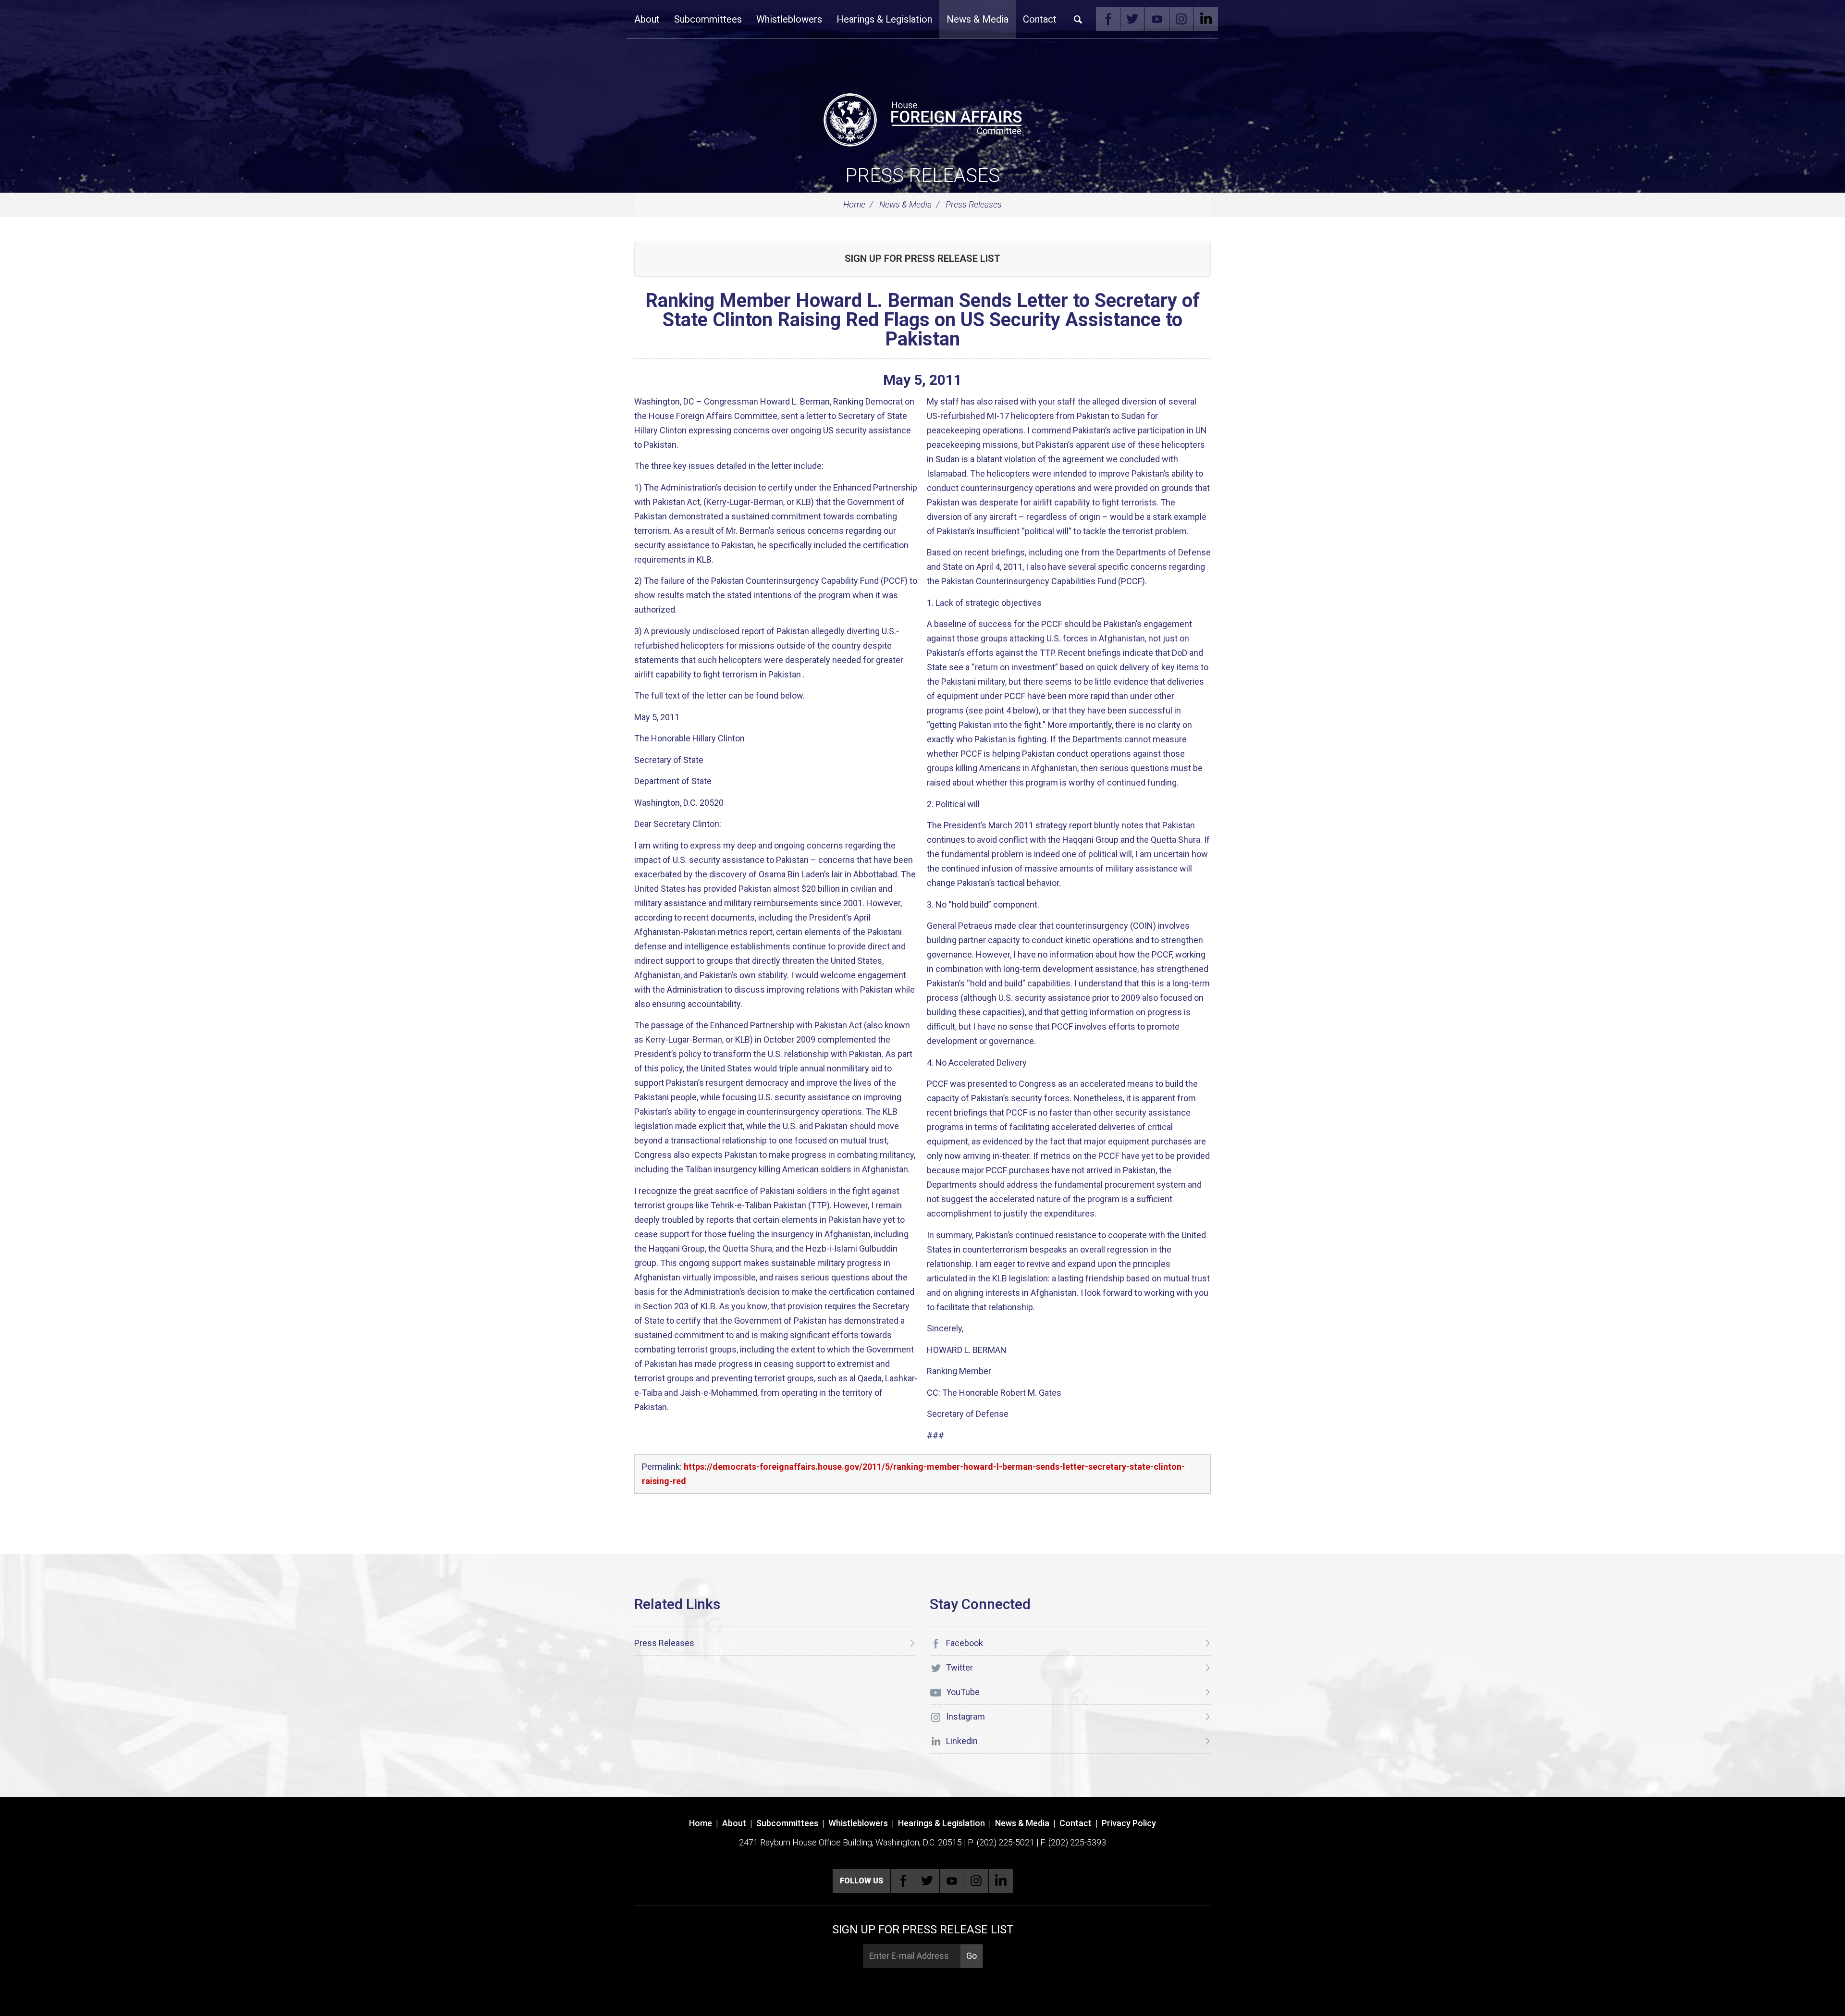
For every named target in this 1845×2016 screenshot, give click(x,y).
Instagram (1181, 19)
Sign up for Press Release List (922, 258)
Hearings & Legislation (884, 19)
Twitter (1132, 19)
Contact (1040, 19)
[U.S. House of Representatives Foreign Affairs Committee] (922, 118)
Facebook (1108, 19)
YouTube (1157, 19)
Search (1078, 19)
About (647, 19)
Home (854, 204)
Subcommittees (708, 19)
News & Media (978, 19)
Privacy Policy (1129, 1823)
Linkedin (1206, 19)
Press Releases (922, 176)
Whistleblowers (789, 19)
